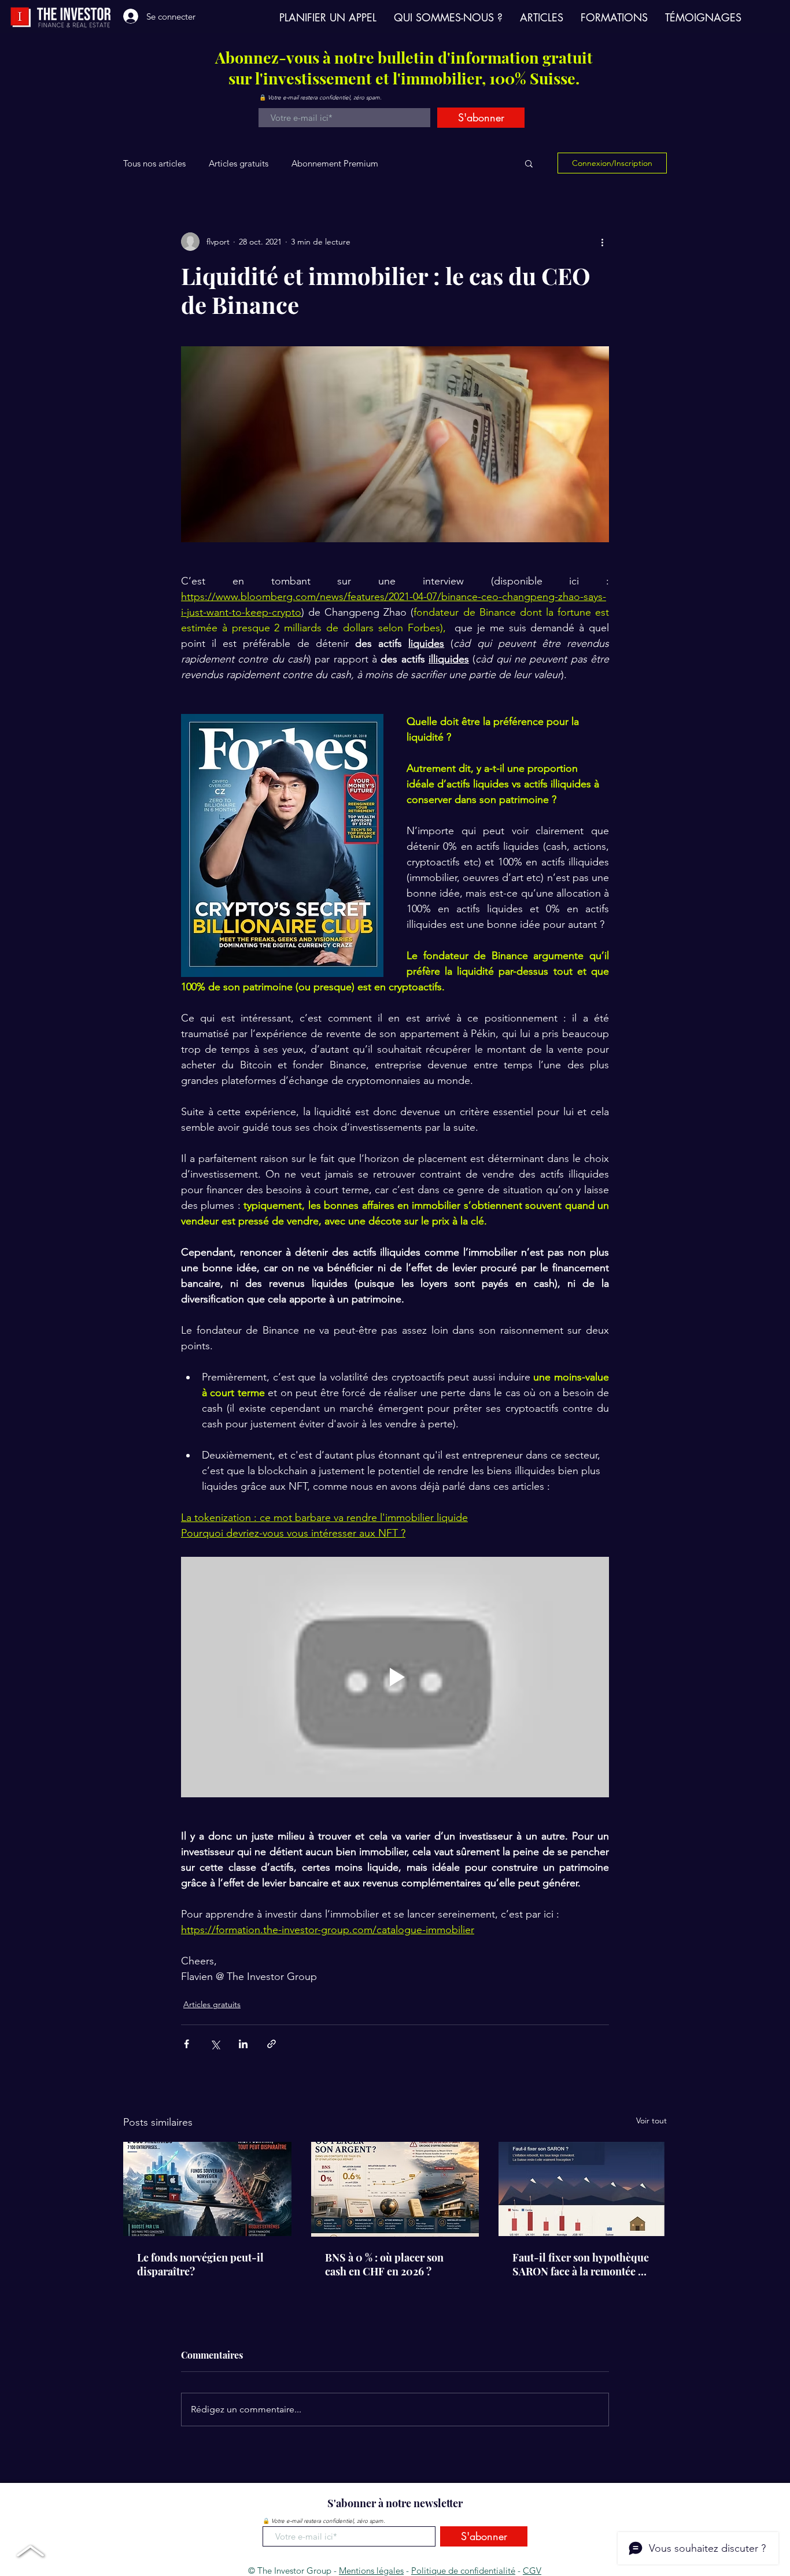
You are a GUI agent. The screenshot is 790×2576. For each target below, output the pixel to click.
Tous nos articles (154, 163)
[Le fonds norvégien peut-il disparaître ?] (207, 2189)
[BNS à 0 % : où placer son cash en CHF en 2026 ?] (395, 2189)
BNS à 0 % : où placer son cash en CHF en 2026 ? (384, 2264)
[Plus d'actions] (602, 242)
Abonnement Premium (335, 163)
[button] (529, 163)
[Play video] (395, 1677)
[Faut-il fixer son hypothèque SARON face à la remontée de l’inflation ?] (583, 2189)
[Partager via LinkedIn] (243, 2044)
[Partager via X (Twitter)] (215, 2044)
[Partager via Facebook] (187, 2044)
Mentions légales (371, 2571)
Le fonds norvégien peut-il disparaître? (200, 2264)
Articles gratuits (239, 163)
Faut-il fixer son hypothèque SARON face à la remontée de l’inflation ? (581, 2264)
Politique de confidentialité (463, 2571)
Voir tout (651, 2120)
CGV (532, 2571)
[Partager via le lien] (272, 2044)
